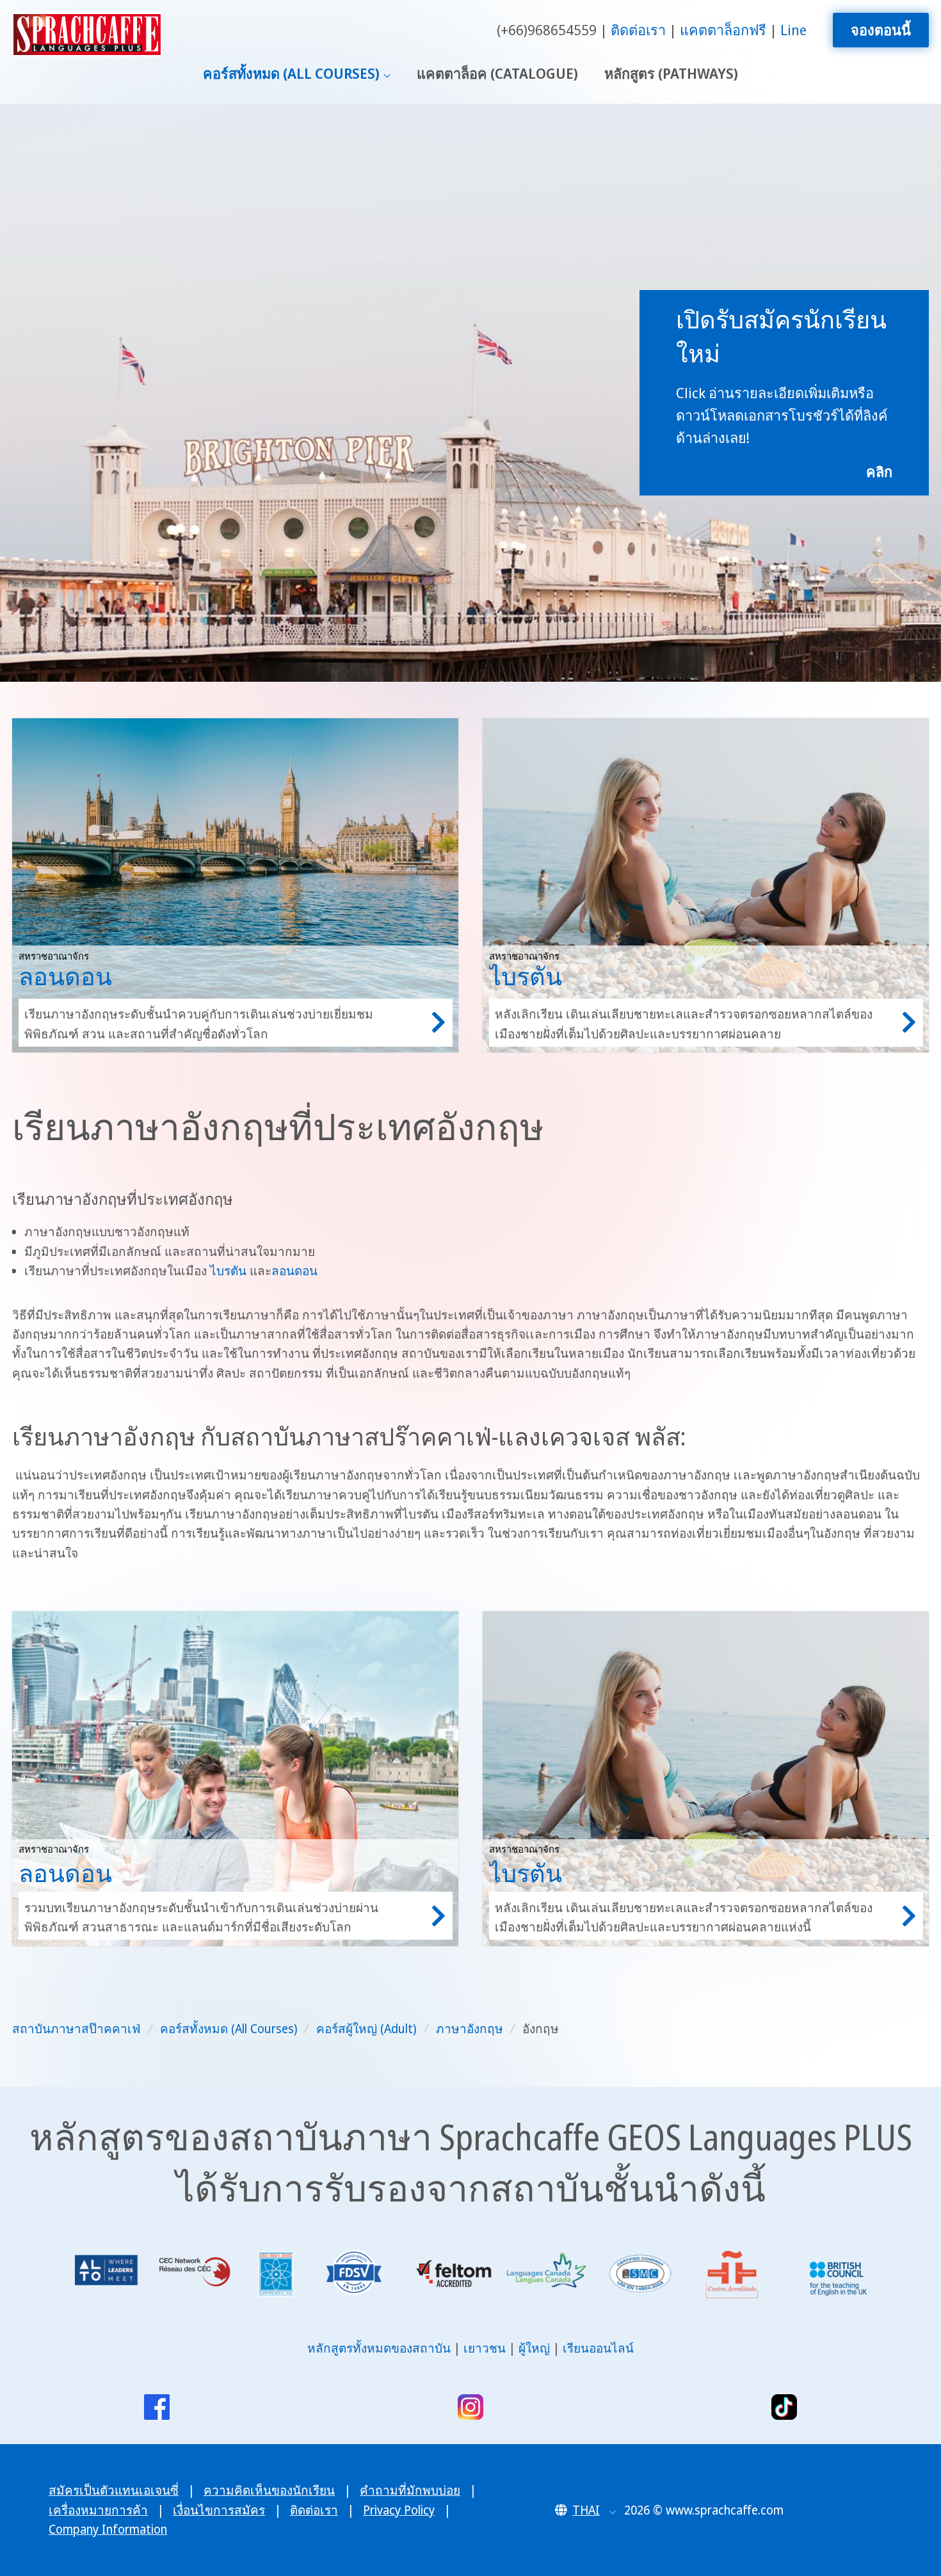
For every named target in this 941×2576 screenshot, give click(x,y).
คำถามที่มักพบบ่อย (410, 2490)
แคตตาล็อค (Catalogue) (497, 73)
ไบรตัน (228, 1271)
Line (793, 30)
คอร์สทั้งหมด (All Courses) (291, 73)
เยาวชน (485, 2348)
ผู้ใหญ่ (534, 2348)
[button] (585, 2510)
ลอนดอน (294, 1271)
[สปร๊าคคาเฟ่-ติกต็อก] (784, 2407)
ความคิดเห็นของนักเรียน (269, 2490)
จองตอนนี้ (881, 30)
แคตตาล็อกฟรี (723, 30)
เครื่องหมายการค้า (98, 2510)
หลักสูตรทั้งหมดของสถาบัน (379, 2348)
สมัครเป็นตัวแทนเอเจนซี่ (114, 2490)
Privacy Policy (399, 2510)
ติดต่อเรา (638, 30)
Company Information (108, 2529)
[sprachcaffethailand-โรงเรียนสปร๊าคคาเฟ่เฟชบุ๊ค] (157, 2407)
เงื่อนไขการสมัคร (219, 2510)
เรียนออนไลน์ (598, 2348)
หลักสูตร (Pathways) (671, 73)
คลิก (879, 471)
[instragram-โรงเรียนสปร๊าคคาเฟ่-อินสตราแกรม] (470, 2407)
